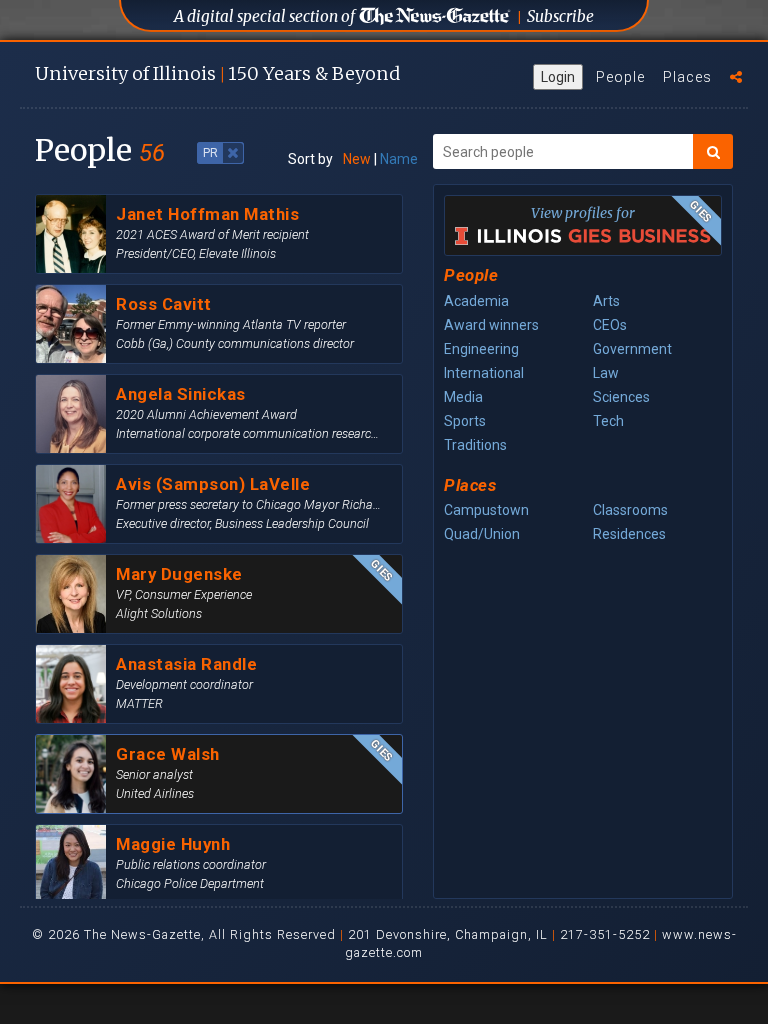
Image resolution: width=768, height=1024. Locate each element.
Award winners (491, 325)
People (620, 77)
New (357, 159)
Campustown (486, 510)
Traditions (475, 445)
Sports (465, 421)
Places (687, 77)
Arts (606, 301)
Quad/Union (482, 534)
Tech (608, 421)
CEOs (610, 325)
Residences (629, 534)
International (484, 373)
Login (558, 77)
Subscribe (560, 16)
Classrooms (630, 510)
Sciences (621, 397)
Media (463, 397)
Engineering (481, 349)
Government (632, 349)
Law (606, 373)
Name (399, 159)
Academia (476, 301)
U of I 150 (217, 73)
